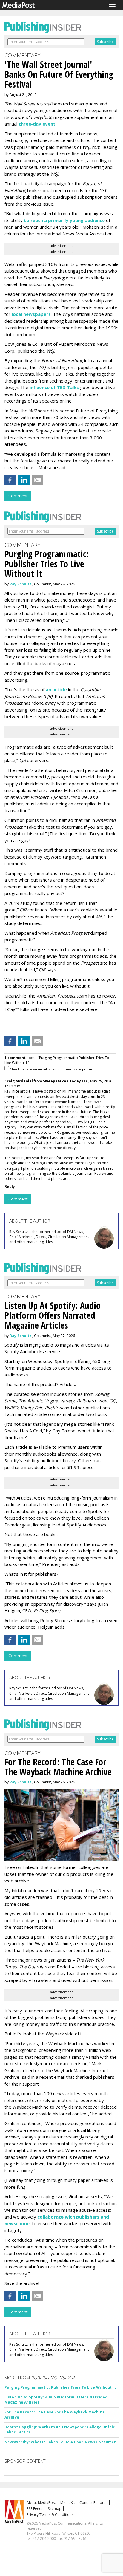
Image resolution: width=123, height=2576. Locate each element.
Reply (10, 1187)
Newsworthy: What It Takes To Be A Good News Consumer (60, 2442)
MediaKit (68, 2503)
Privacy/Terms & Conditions (50, 2515)
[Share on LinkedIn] (24, 480)
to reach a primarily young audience (64, 220)
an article (56, 689)
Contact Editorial (93, 2503)
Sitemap (55, 2509)
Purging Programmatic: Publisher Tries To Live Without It (60, 2387)
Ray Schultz (20, 584)
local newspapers (31, 314)
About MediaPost (41, 2503)
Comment (18, 496)
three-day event (37, 124)
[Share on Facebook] (10, 480)
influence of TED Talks (54, 387)
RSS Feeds (35, 2509)
